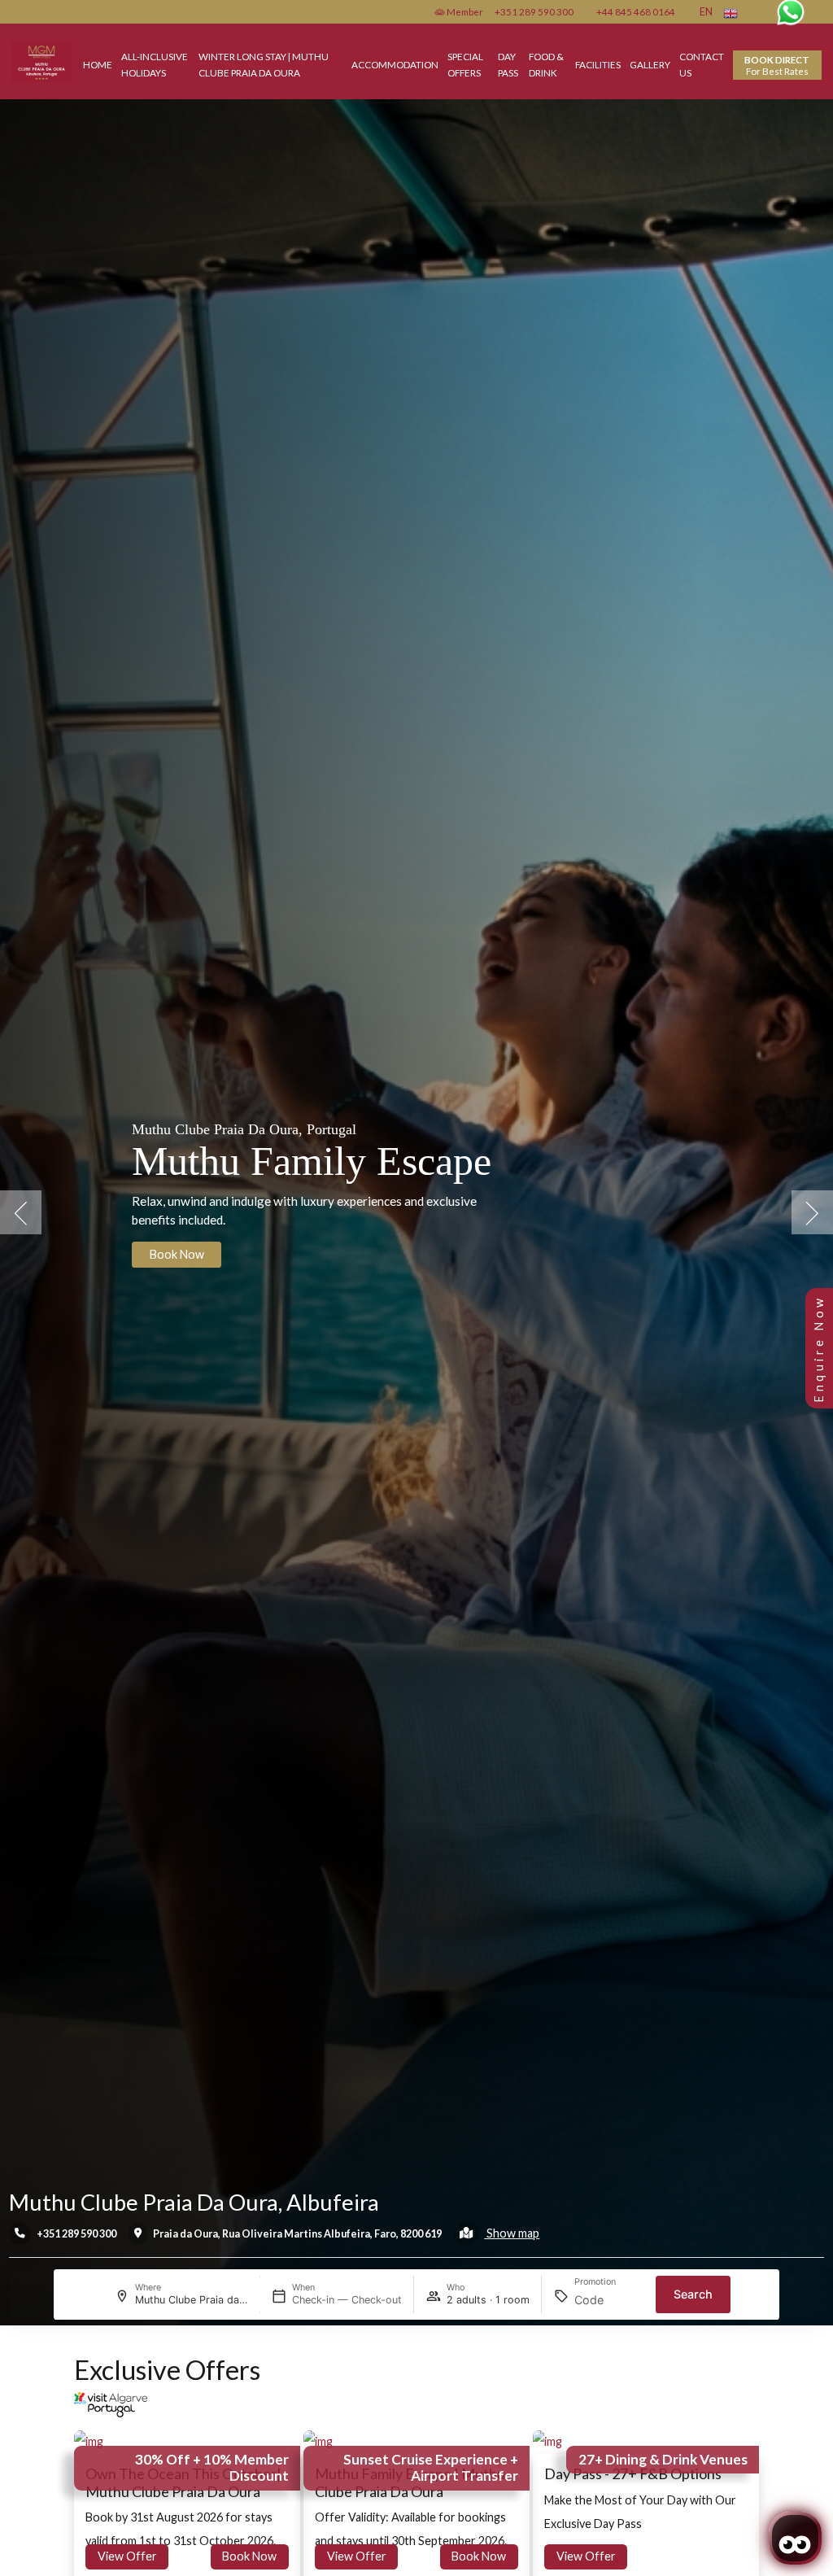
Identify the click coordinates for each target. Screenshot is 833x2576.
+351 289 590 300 (534, 11)
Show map (512, 2233)
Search (693, 2294)
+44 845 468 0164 (636, 11)
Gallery (650, 64)
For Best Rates (777, 65)
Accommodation (395, 64)
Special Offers (465, 64)
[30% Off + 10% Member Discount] (89, 2441)
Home (98, 64)
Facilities (598, 64)
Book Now (249, 2556)
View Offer (127, 2556)
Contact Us (702, 64)
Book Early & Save (196, 1279)
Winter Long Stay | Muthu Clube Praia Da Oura (264, 64)
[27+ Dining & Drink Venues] (547, 2441)
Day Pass (508, 64)
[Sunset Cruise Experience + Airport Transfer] (318, 2441)
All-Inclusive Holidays (155, 64)
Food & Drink (546, 64)
